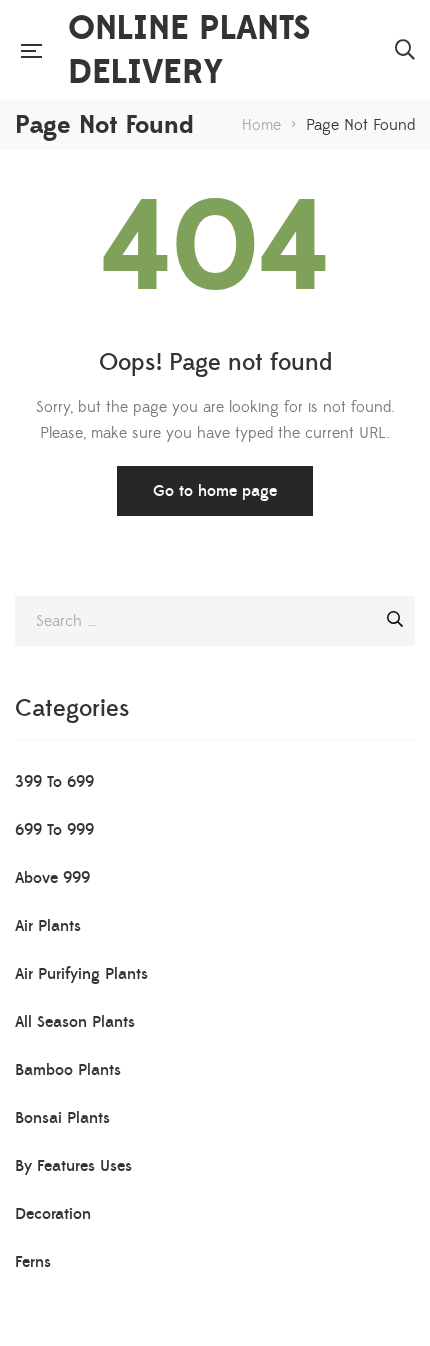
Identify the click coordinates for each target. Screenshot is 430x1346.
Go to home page (215, 491)
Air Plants (48, 926)
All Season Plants (75, 1022)
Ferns (33, 1262)
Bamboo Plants (68, 1070)
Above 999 (52, 878)
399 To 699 (54, 782)
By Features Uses (73, 1166)
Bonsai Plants (62, 1118)
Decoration (53, 1214)
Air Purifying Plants (81, 974)
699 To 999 (54, 830)
